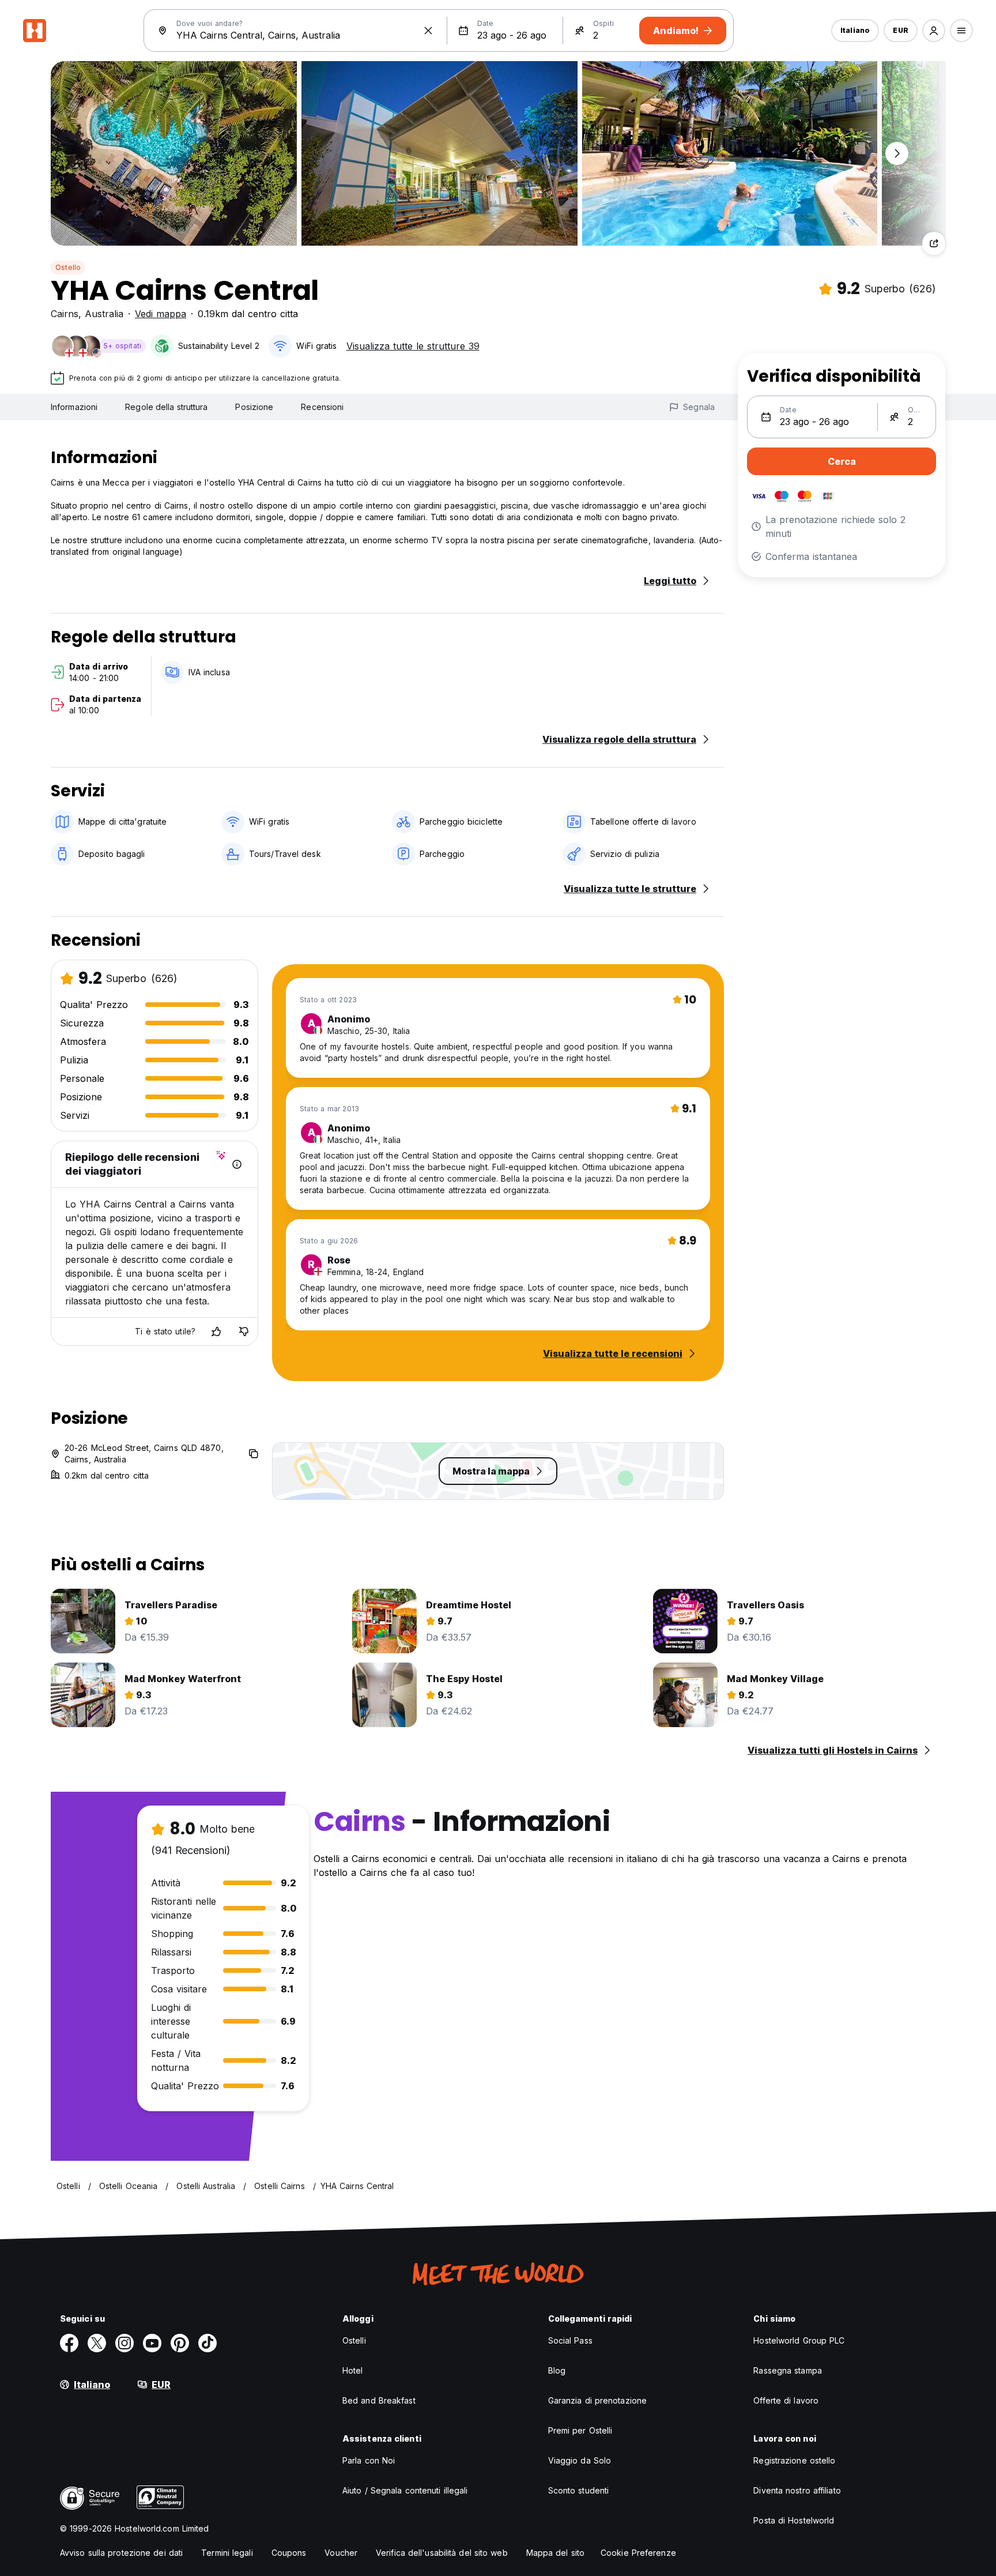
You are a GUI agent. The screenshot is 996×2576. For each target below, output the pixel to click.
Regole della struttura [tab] (166, 407)
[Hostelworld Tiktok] (207, 2343)
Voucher (341, 2553)
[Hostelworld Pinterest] (180, 2343)
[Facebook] (69, 2343)
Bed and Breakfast (379, 2400)
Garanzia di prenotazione (597, 2400)
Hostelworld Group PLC (799, 2340)
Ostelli (354, 2340)
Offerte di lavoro (786, 2400)
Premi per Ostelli (580, 2430)
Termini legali (227, 2553)
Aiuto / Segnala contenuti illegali (405, 2490)
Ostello (68, 267)
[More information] (237, 1164)
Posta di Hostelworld (794, 2520)
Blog (557, 2370)
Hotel (353, 2370)
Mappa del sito (555, 2553)
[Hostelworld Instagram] (124, 2343)
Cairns (65, 314)
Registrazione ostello (794, 2460)
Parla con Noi (369, 2460)
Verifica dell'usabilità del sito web (442, 2553)
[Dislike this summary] (244, 1332)
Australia (104, 314)
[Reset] (428, 31)
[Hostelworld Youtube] (152, 2343)
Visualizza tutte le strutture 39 (413, 346)
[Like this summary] (216, 1332)
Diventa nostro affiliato (797, 2490)
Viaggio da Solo (580, 2460)
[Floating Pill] (897, 153)
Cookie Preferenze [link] (638, 2553)
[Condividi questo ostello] (934, 243)
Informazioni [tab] (74, 407)
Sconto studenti (579, 2490)
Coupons (289, 2553)
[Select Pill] (934, 31)
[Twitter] (97, 2343)
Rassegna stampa (788, 2370)
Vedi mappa (161, 314)
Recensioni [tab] (322, 407)
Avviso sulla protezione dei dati (121, 2553)
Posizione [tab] (254, 407)
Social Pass (570, 2340)
